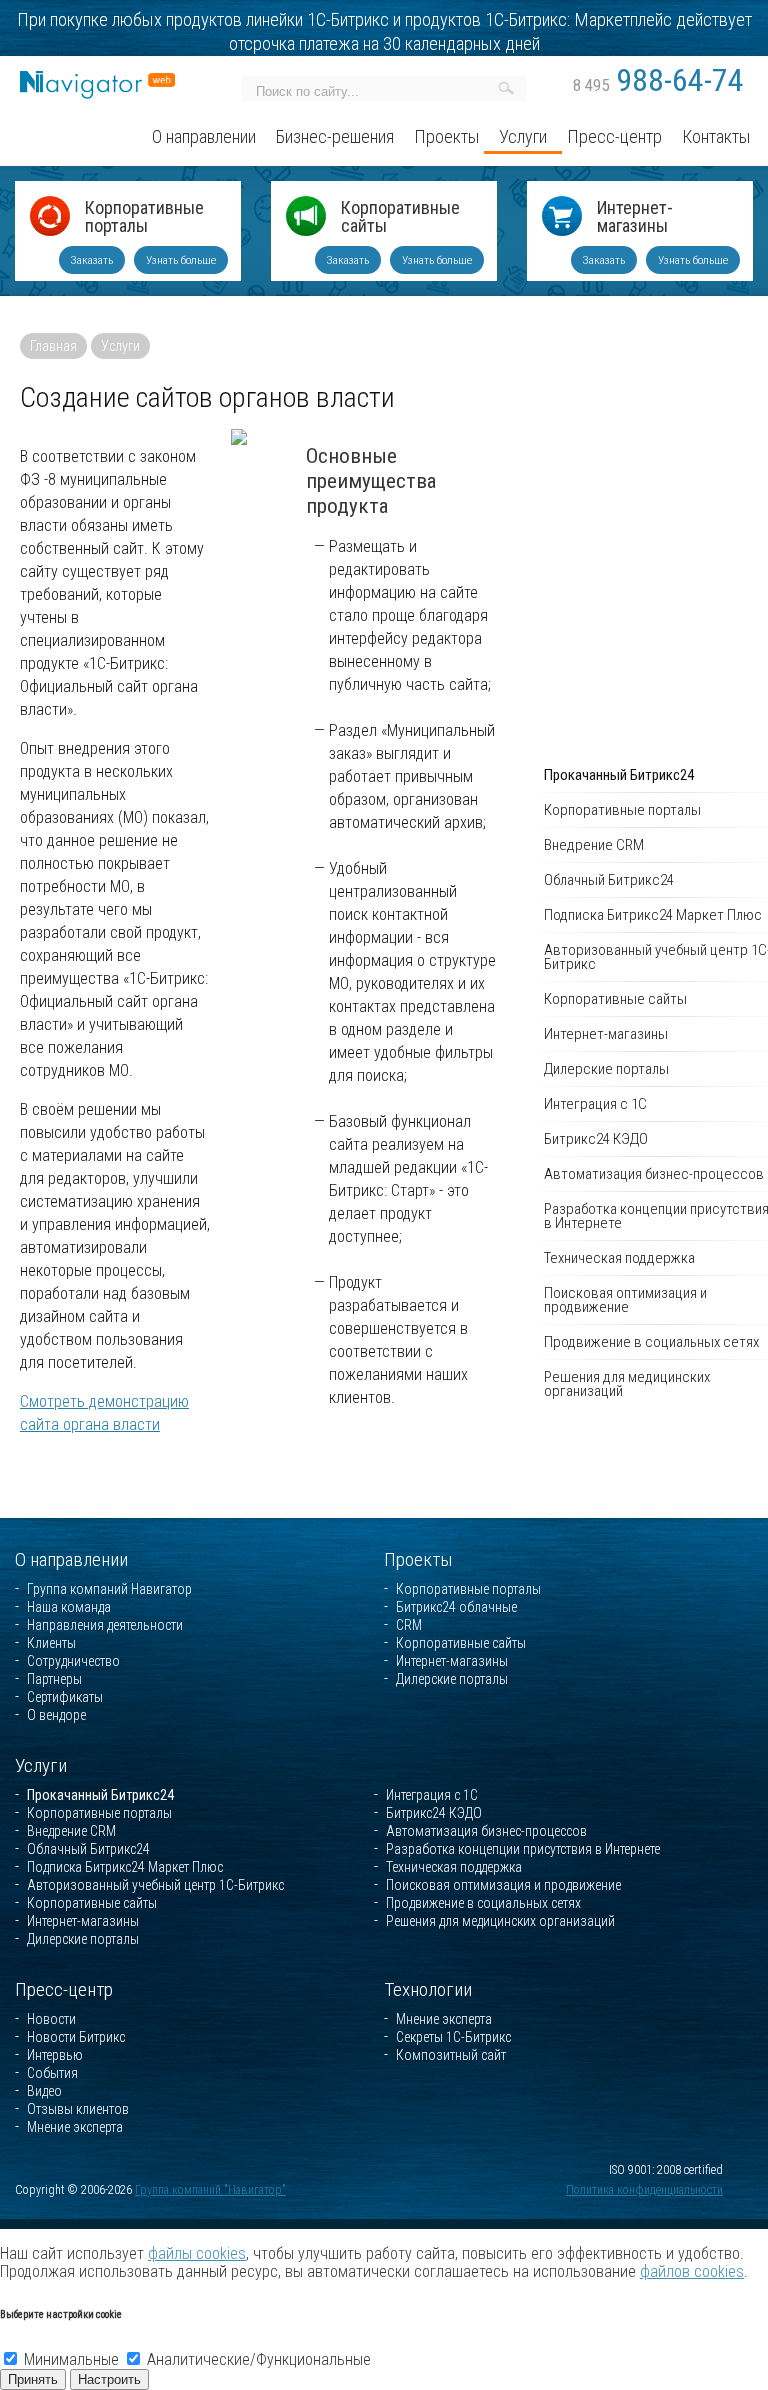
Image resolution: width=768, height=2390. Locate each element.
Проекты (418, 1559)
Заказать (92, 260)
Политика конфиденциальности (644, 2190)
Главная (53, 346)
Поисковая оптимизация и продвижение (503, 1885)
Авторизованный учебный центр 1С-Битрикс (155, 1885)
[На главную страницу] (97, 79)
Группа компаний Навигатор (109, 1589)
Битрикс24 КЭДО (434, 1813)
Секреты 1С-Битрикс (453, 2037)
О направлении (71, 1559)
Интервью (55, 2055)
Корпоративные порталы (144, 217)
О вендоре (56, 1715)
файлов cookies (692, 2271)
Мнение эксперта (75, 2127)
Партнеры (54, 1679)
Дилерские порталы (452, 1679)
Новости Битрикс (76, 2037)
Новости (51, 2019)
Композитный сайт (451, 2055)
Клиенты (51, 1643)
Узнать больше (181, 260)
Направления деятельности (105, 1625)
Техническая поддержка (454, 1867)
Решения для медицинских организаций (500, 1921)
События (52, 2073)
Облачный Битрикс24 (88, 1849)
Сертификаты (65, 1697)
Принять (33, 2379)
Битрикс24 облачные (456, 1607)
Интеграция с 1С (432, 1795)
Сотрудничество (73, 1661)
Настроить (109, 2379)
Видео (44, 2091)
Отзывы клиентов (78, 2109)
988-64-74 (658, 80)
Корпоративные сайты (400, 217)
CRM (409, 1625)
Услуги (120, 346)
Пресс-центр (64, 1989)
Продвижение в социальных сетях (483, 1903)
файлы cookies (197, 2253)
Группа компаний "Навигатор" (210, 2190)
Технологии (428, 1989)
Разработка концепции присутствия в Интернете (523, 1849)
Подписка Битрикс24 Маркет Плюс (125, 1867)
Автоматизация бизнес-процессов (486, 1831)
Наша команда (69, 1607)
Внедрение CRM (71, 1831)
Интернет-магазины (635, 217)
